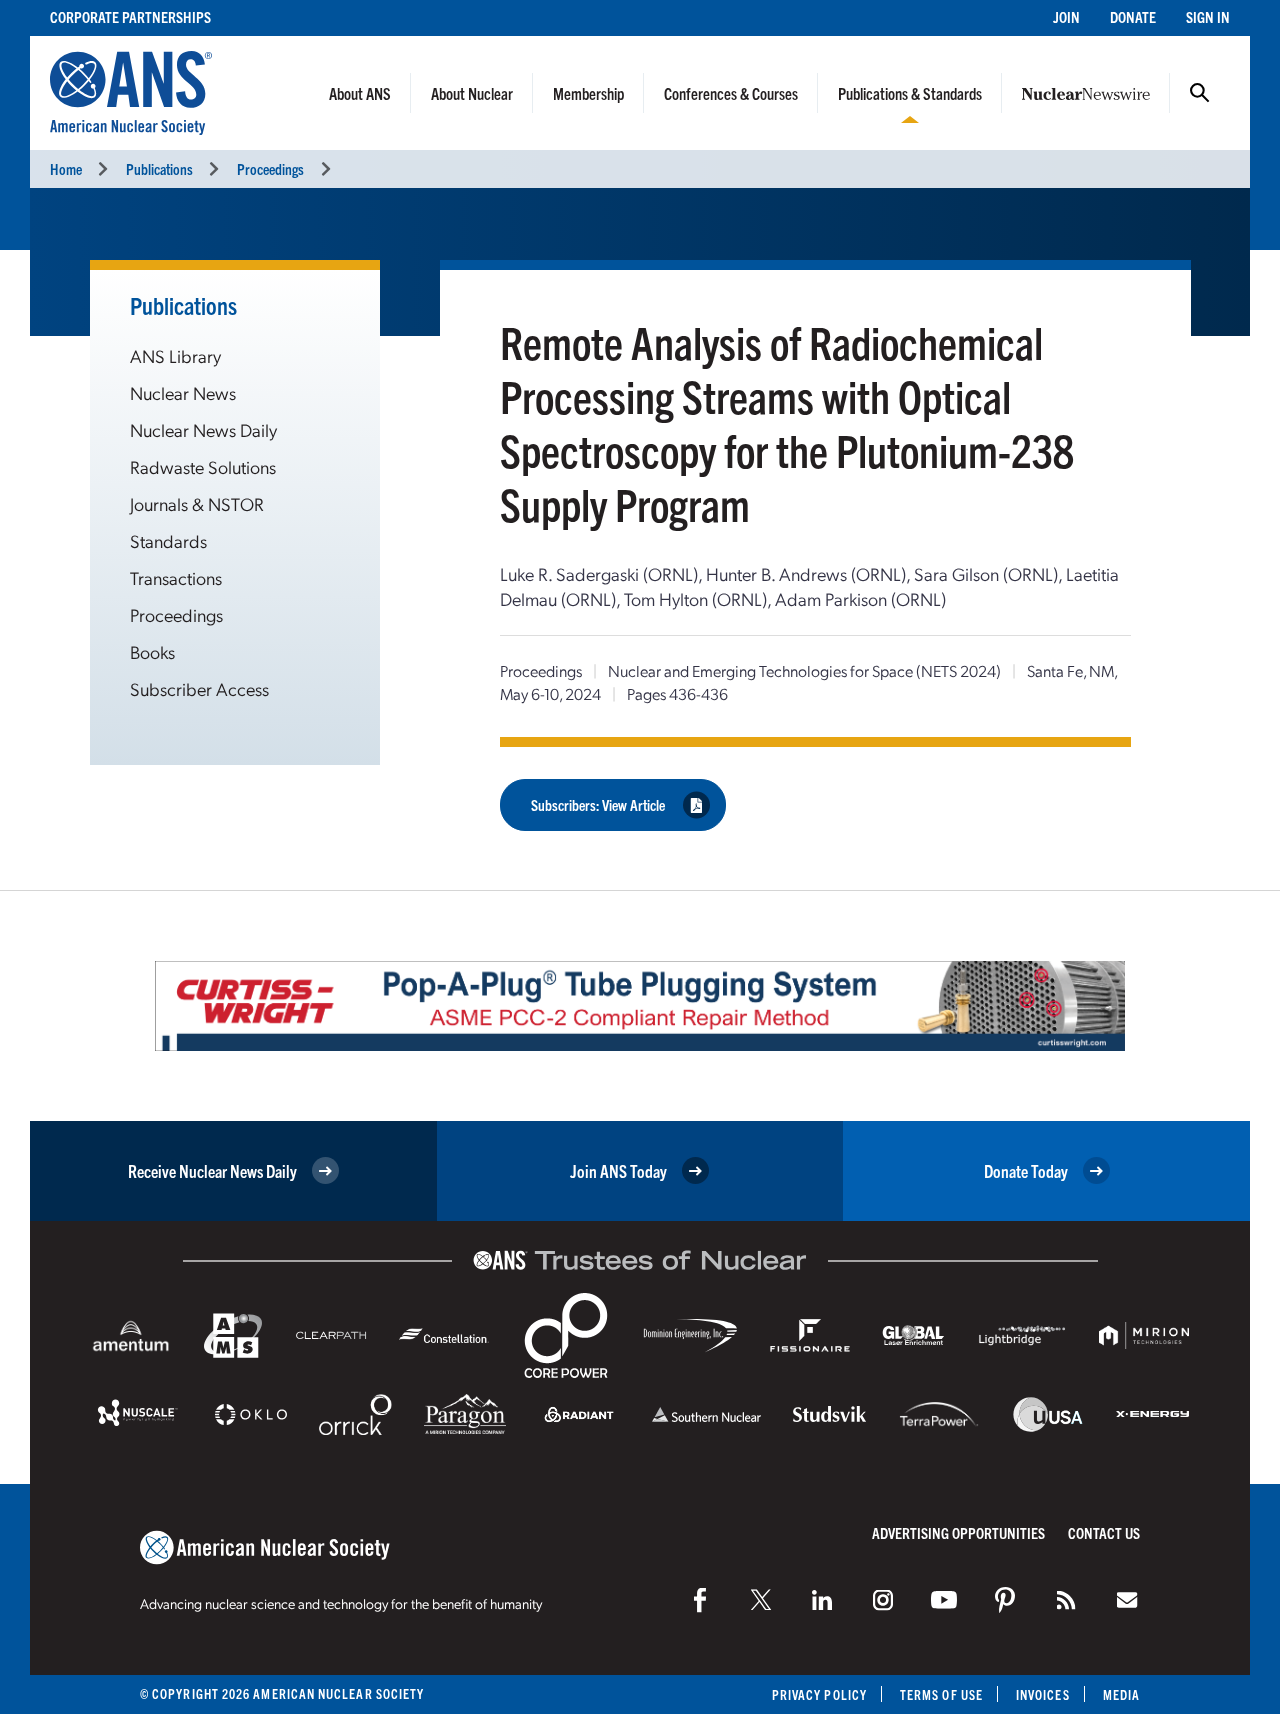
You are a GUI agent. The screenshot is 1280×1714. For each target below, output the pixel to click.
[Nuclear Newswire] (1066, 1600)
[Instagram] (883, 1600)
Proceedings (270, 168)
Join (1066, 16)
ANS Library (175, 355)
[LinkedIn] (822, 1600)
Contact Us (1104, 1532)
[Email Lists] (1127, 1600)
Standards (168, 540)
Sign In (1208, 16)
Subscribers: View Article (598, 804)
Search (1200, 93)
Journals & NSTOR (197, 503)
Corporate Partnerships (130, 16)
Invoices (1043, 1694)
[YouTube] (944, 1600)
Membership (588, 93)
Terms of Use (941, 1694)
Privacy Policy (819, 1694)
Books (152, 651)
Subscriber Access (199, 688)
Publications (159, 168)
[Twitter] (761, 1600)
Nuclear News (183, 392)
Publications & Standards (910, 93)
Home (66, 168)
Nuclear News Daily (203, 429)
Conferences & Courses (731, 93)
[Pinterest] (1005, 1600)
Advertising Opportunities (958, 1532)
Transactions (176, 577)
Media (1121, 1694)
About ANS (360, 93)
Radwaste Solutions (203, 466)
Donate (1133, 16)
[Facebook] (700, 1600)
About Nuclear (472, 93)
